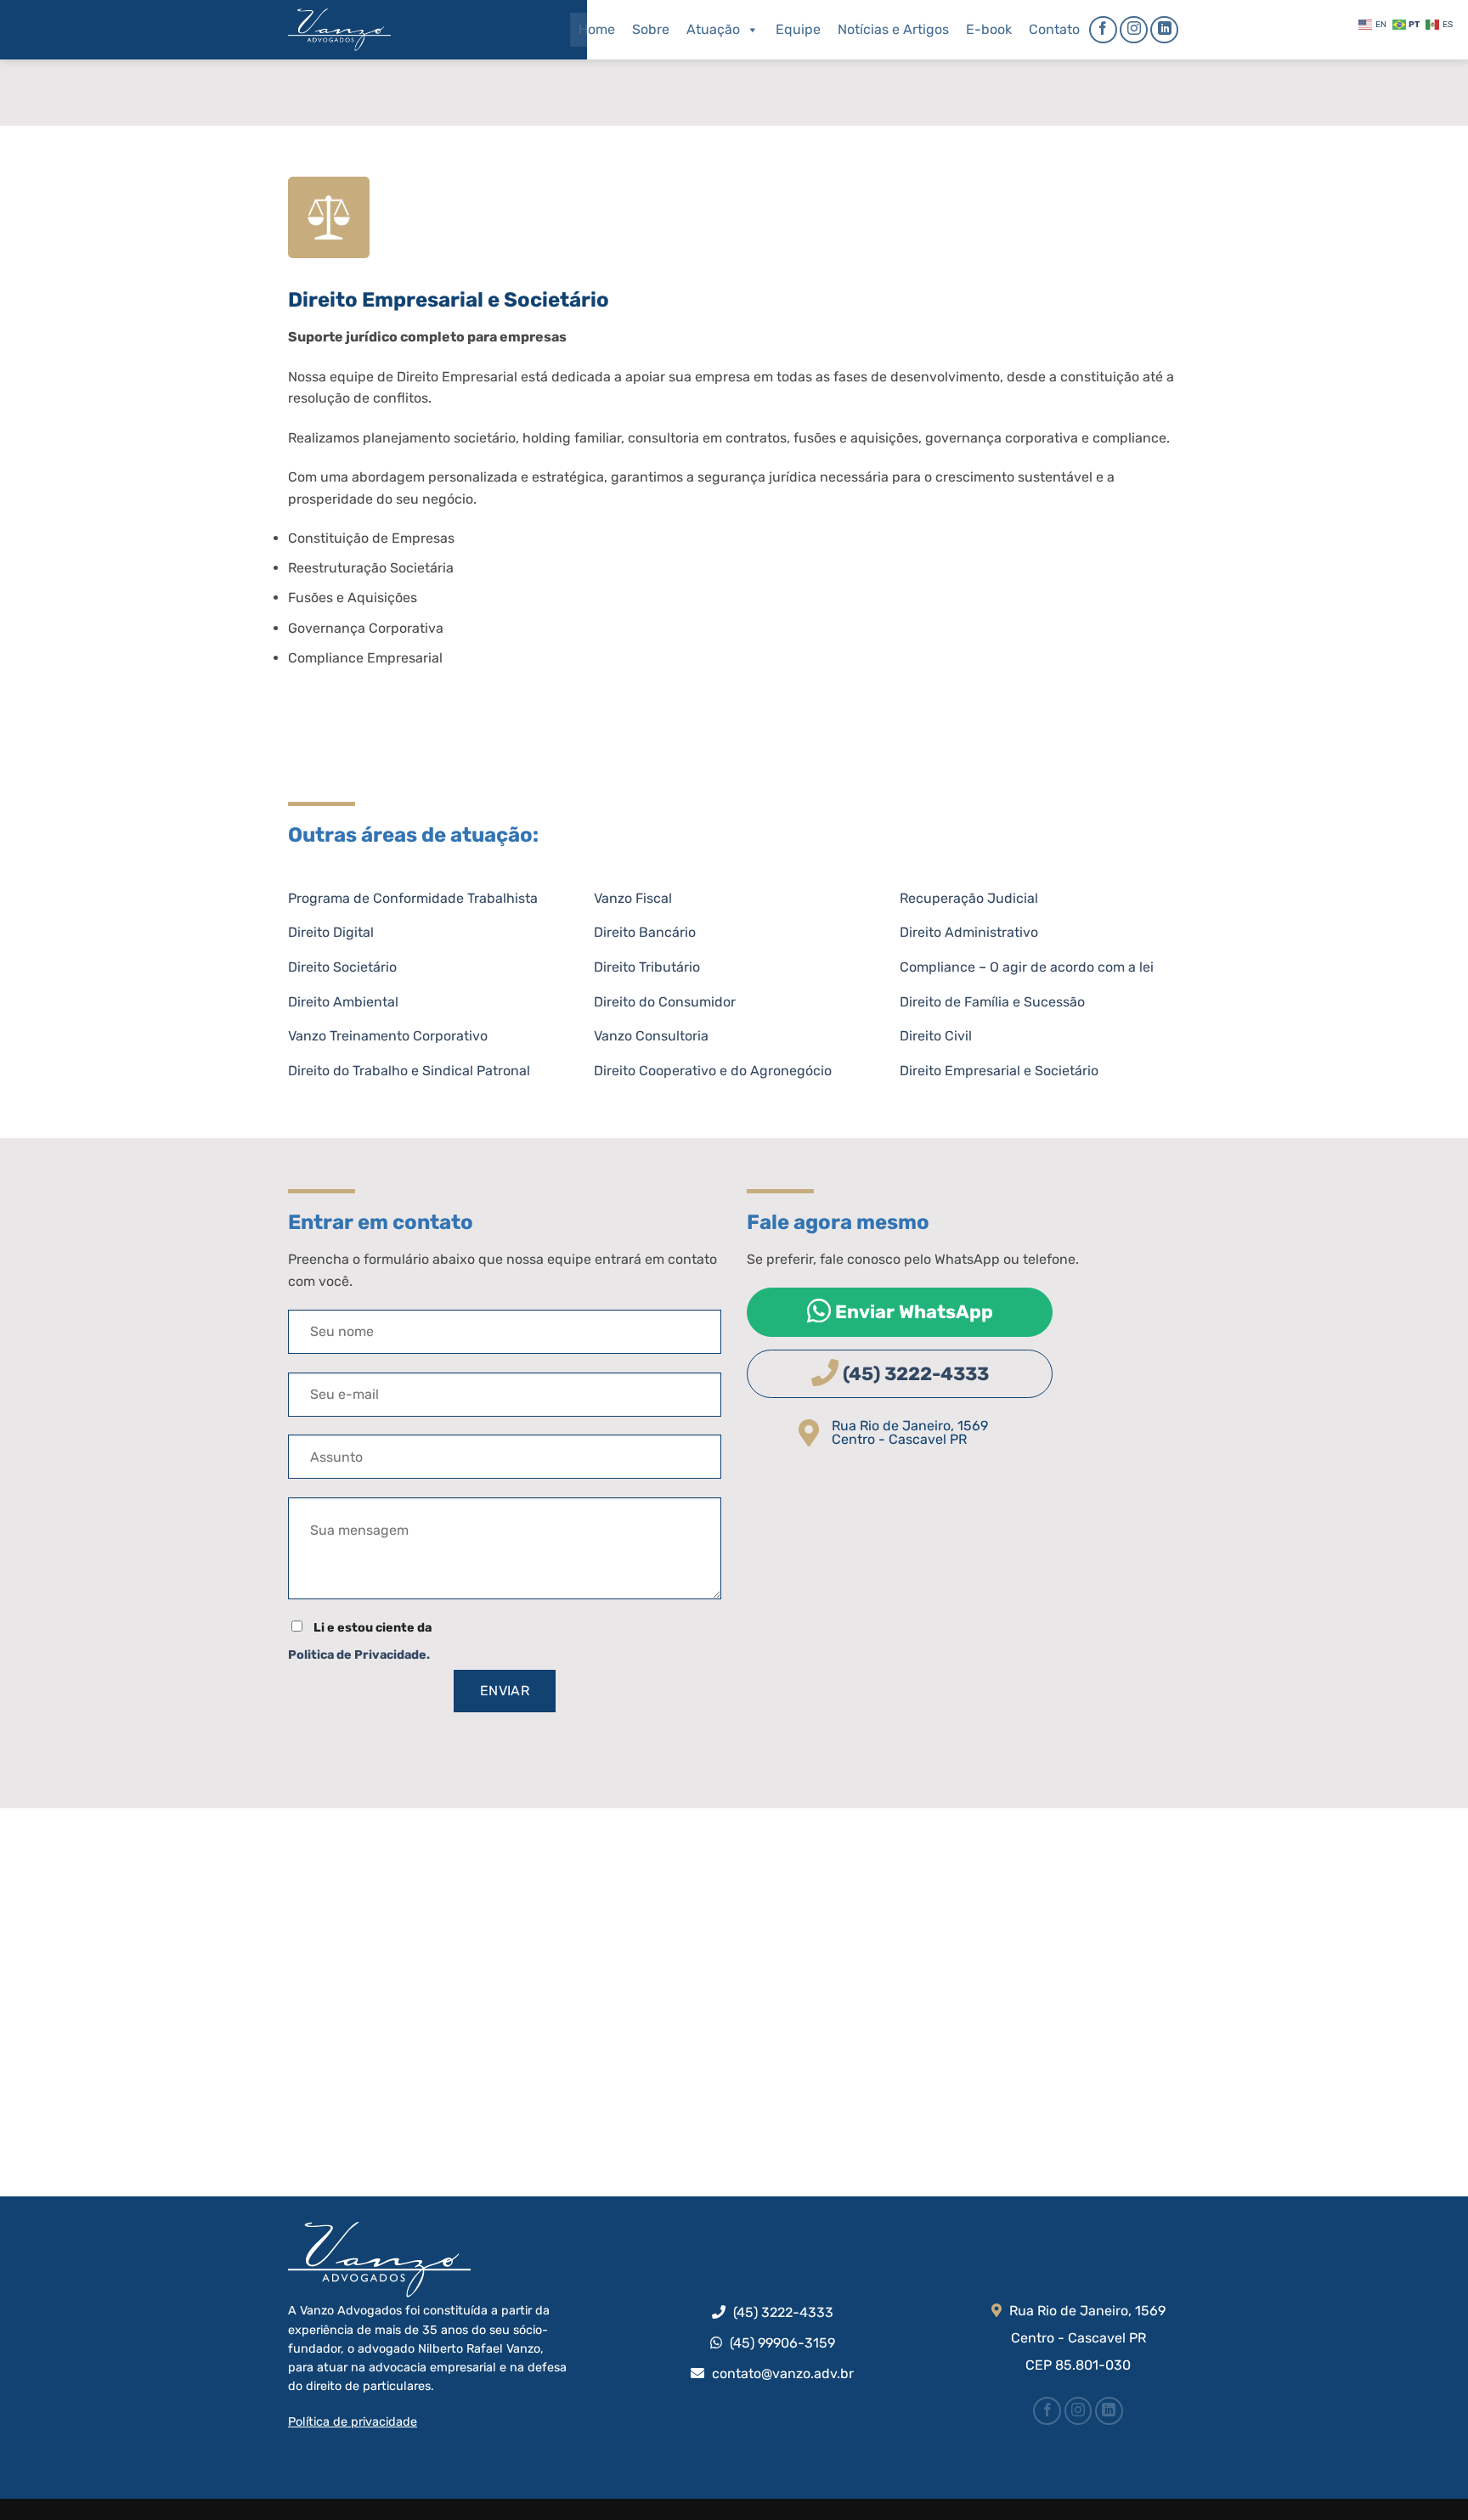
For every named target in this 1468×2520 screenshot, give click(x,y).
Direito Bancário (645, 932)
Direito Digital (331, 932)
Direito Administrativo (969, 932)
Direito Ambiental (343, 1002)
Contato (1054, 29)
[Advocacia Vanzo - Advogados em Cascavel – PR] (373, 30)
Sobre (651, 29)
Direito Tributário (647, 967)
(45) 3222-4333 (914, 1374)
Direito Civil (936, 1036)
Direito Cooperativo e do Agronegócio (713, 1071)
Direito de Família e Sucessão (992, 1002)
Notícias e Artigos (893, 29)
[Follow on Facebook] (1103, 30)
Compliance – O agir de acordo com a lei (1027, 967)
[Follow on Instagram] (1134, 30)
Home (597, 29)
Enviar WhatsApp (912, 1312)
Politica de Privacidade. (359, 1655)
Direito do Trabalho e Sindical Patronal (409, 1071)
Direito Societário (342, 967)
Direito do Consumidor (665, 1002)
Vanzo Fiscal (633, 898)
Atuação (713, 29)
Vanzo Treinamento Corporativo (388, 1036)
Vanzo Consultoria (651, 1036)
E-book (989, 29)
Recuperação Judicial (969, 898)
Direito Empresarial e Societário (999, 1071)
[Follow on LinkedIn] (1164, 30)
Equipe (798, 29)
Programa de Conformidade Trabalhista (413, 898)
